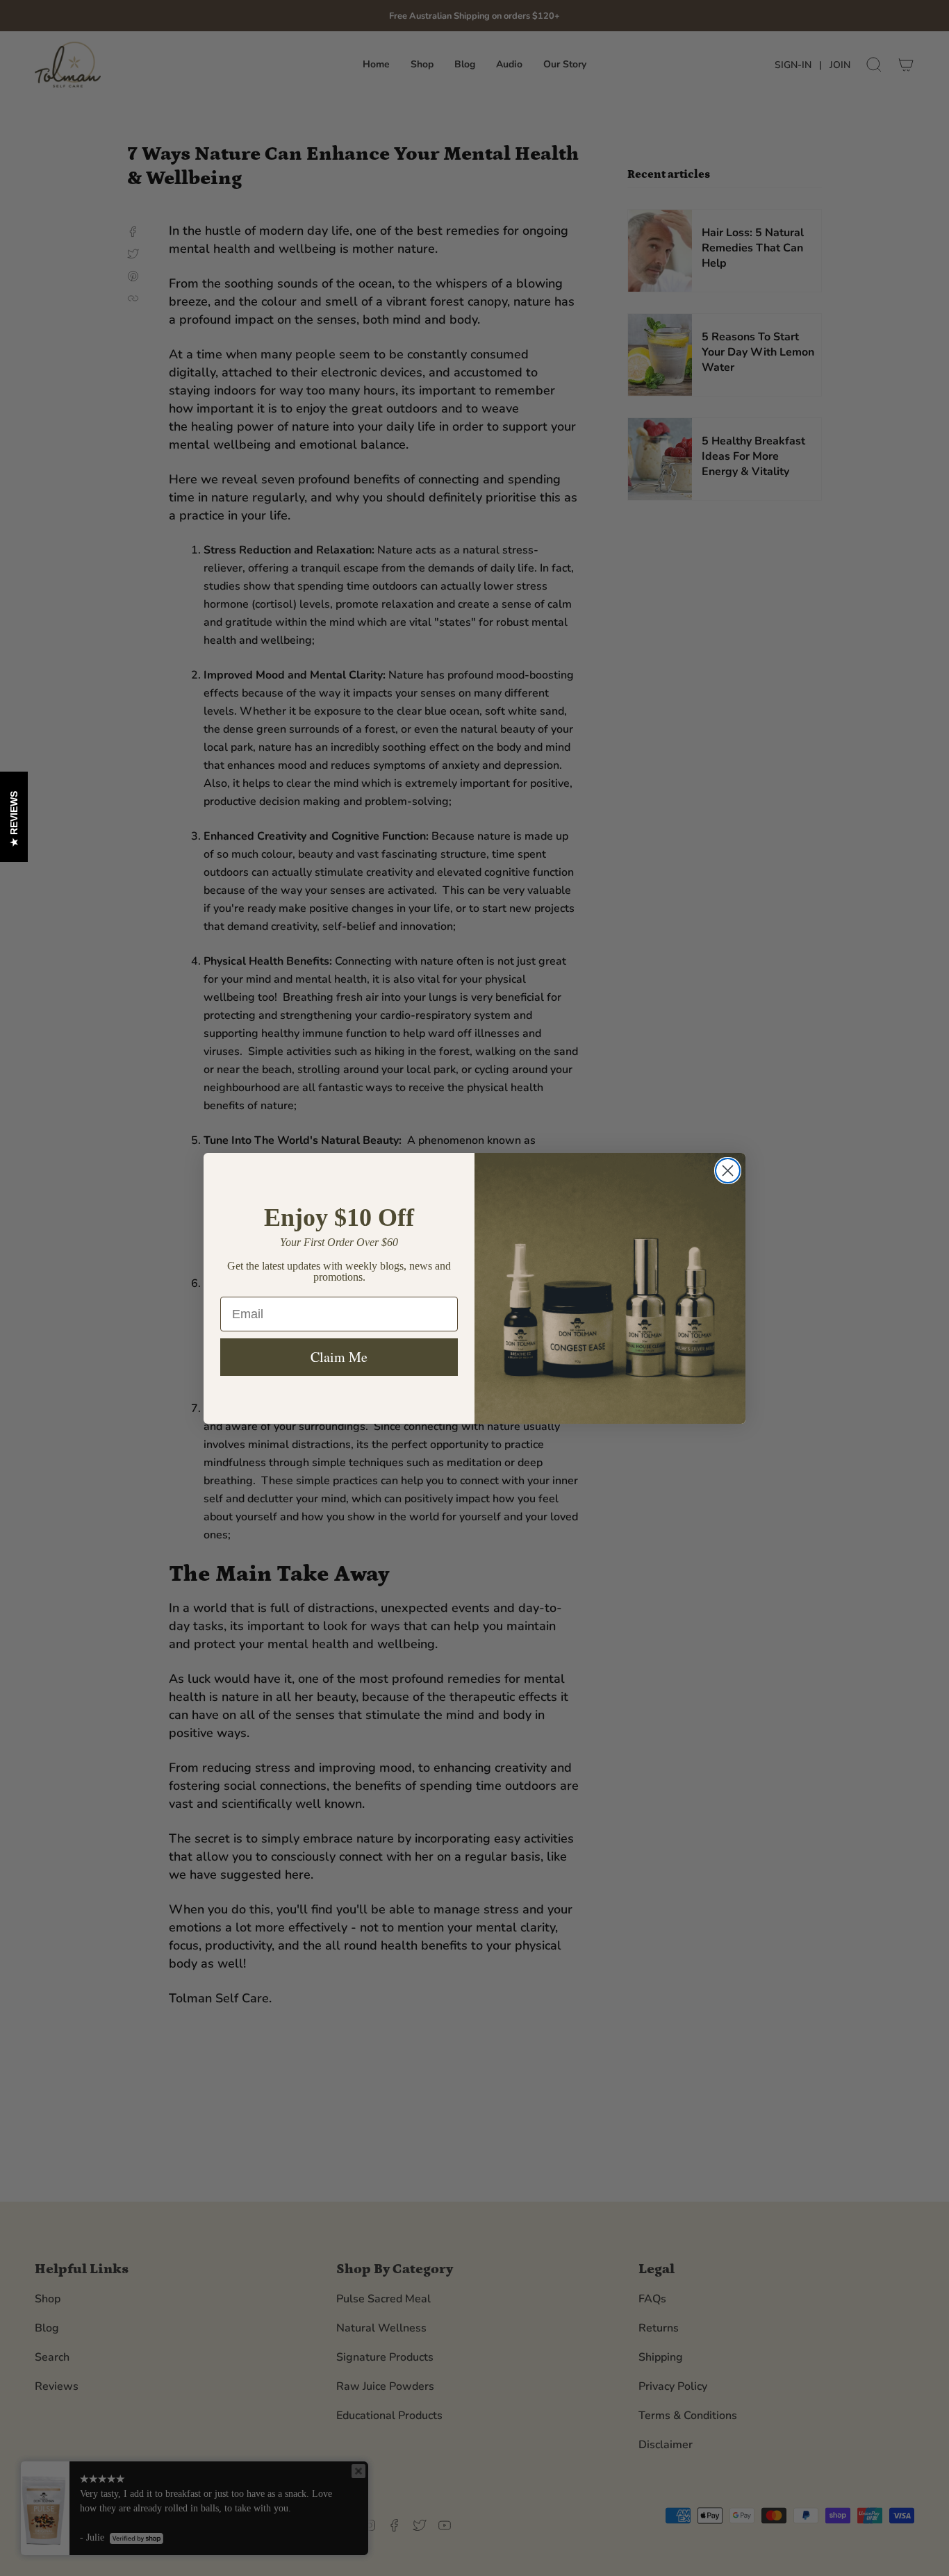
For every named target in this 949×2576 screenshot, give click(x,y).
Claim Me (339, 1357)
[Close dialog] (728, 1171)
